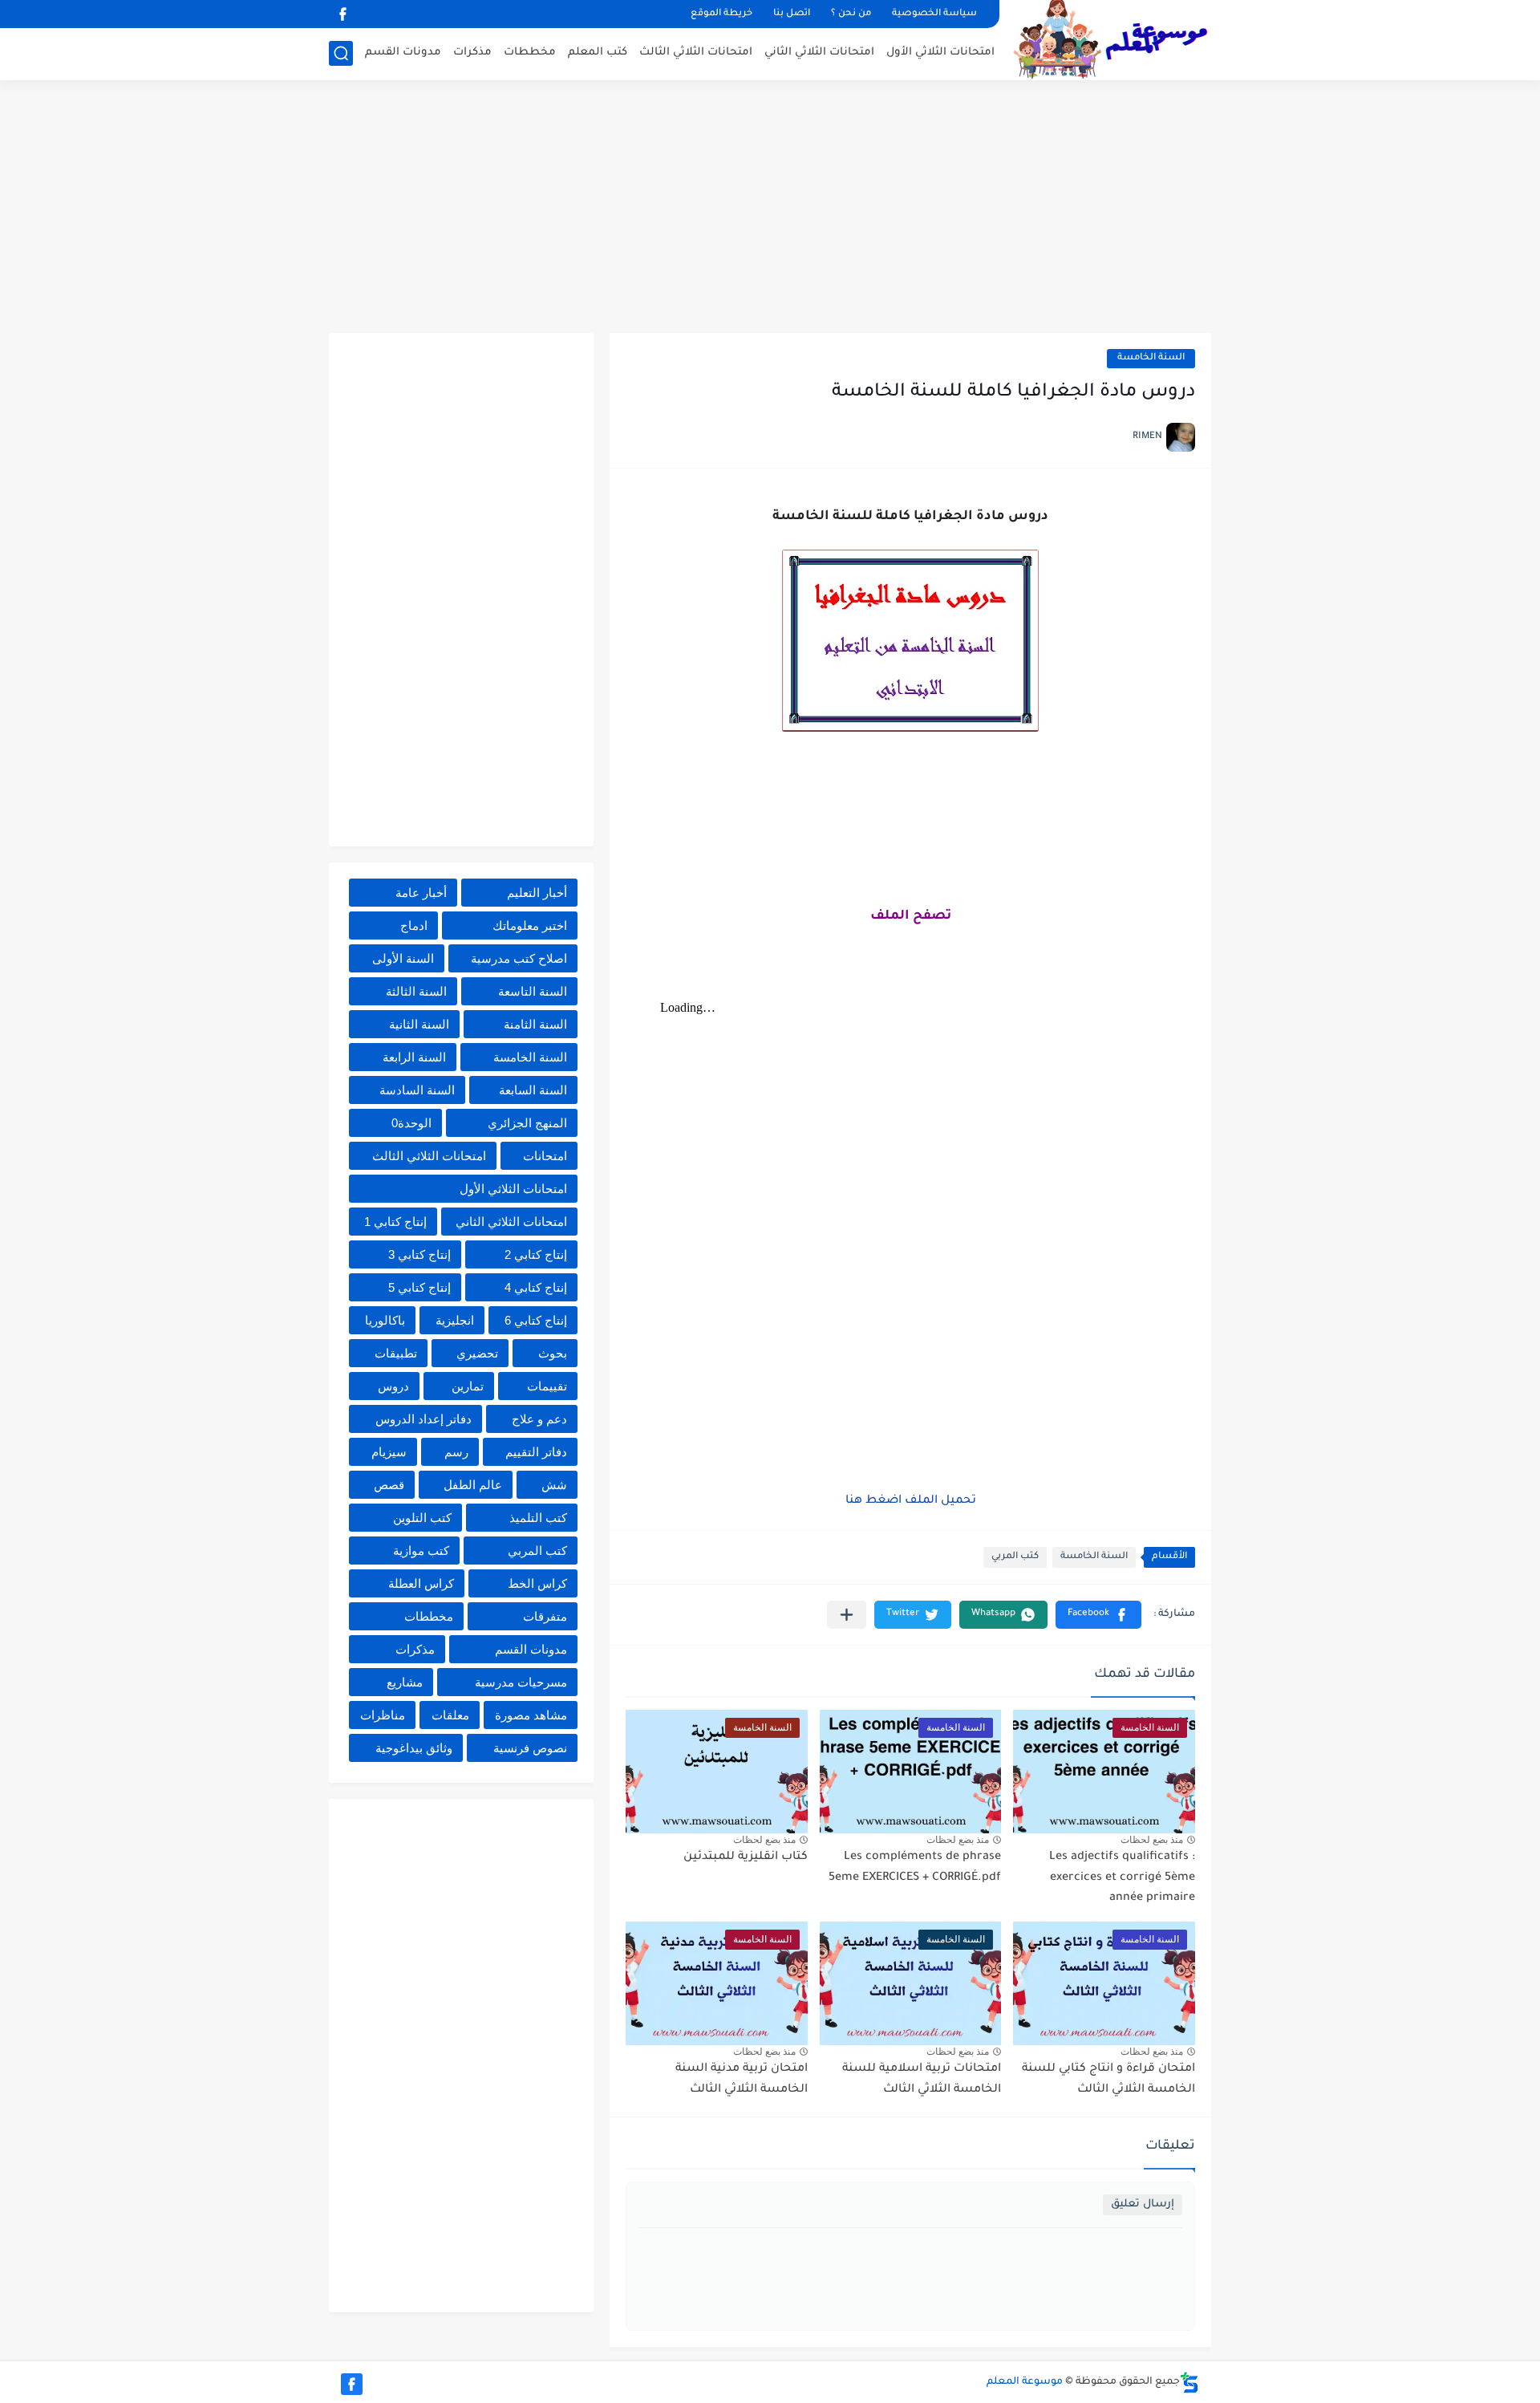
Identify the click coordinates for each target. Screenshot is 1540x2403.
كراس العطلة (421, 1583)
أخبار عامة (421, 893)
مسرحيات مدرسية (521, 1682)
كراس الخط (537, 1583)
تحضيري (477, 1353)
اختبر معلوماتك (530, 925)
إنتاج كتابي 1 (395, 1222)
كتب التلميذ (538, 1518)
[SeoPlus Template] (1189, 2383)
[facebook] (342, 14)
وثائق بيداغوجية (414, 1748)
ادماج (414, 925)
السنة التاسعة (533, 991)
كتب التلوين (422, 1518)
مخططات (530, 53)
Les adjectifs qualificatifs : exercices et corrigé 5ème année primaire (1122, 1878)
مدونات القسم (403, 53)
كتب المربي (1015, 1557)
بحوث (553, 1353)
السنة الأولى (403, 958)
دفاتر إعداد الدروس (423, 1419)
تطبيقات (396, 1353)
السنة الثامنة (535, 1024)
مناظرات (383, 1715)
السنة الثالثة (416, 991)
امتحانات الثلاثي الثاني (819, 53)
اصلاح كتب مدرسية (519, 958)
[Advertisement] (770, 209)
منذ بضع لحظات (1152, 1840)
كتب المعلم (598, 53)
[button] (1098, 1615)
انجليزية (455, 1320)
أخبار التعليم (537, 893)
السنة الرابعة (414, 1057)
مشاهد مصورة (531, 1715)
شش (554, 1485)
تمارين (468, 1386)
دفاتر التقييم (536, 1452)
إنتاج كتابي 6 (536, 1320)
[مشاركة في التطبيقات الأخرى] (847, 1615)
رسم (456, 1452)
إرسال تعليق (1143, 2204)
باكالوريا (385, 1320)
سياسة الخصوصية (934, 14)
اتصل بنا (792, 14)
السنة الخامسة (1151, 358)
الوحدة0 (411, 1123)
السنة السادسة (417, 1090)
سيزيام (389, 1452)
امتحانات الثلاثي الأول (940, 53)
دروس (393, 1386)
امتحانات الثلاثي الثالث (696, 53)
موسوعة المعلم (1025, 2382)
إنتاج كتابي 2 (536, 1254)
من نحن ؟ (851, 14)
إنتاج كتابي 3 (419, 1254)
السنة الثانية (419, 1024)
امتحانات (545, 1156)
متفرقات (545, 1616)
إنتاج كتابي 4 (536, 1287)
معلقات (450, 1715)
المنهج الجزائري (527, 1123)
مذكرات (472, 53)
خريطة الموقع (721, 14)
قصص (389, 1485)
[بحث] (341, 53)
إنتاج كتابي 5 (419, 1287)
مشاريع (405, 1682)
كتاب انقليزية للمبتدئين (746, 1857)
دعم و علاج (539, 1419)
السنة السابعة (533, 1090)
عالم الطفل (473, 1485)
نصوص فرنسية (530, 1748)
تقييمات (547, 1386)
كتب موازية (421, 1551)
